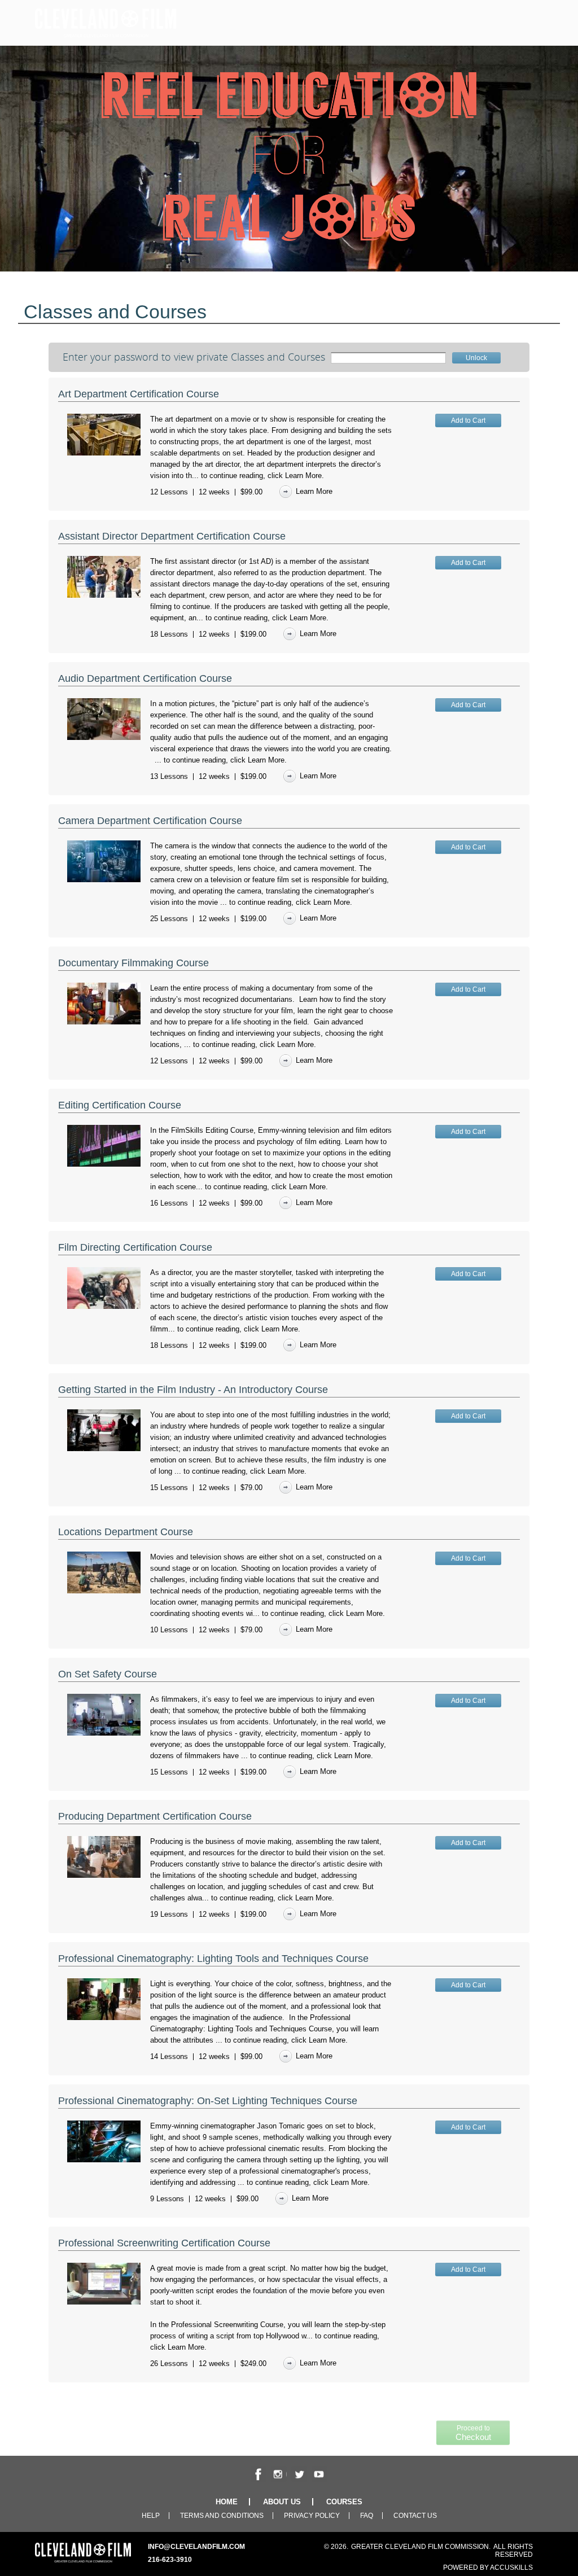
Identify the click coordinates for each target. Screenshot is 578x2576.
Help (151, 2516)
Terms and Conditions (222, 2516)
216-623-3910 (170, 2560)
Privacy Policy (312, 2516)
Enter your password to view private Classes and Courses (194, 357)
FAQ (367, 2516)
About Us (282, 2502)
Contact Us (415, 2516)
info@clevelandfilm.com (196, 2547)
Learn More (303, 476)
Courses (344, 2502)
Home (227, 2502)
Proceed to (473, 2433)
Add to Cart (468, 420)
